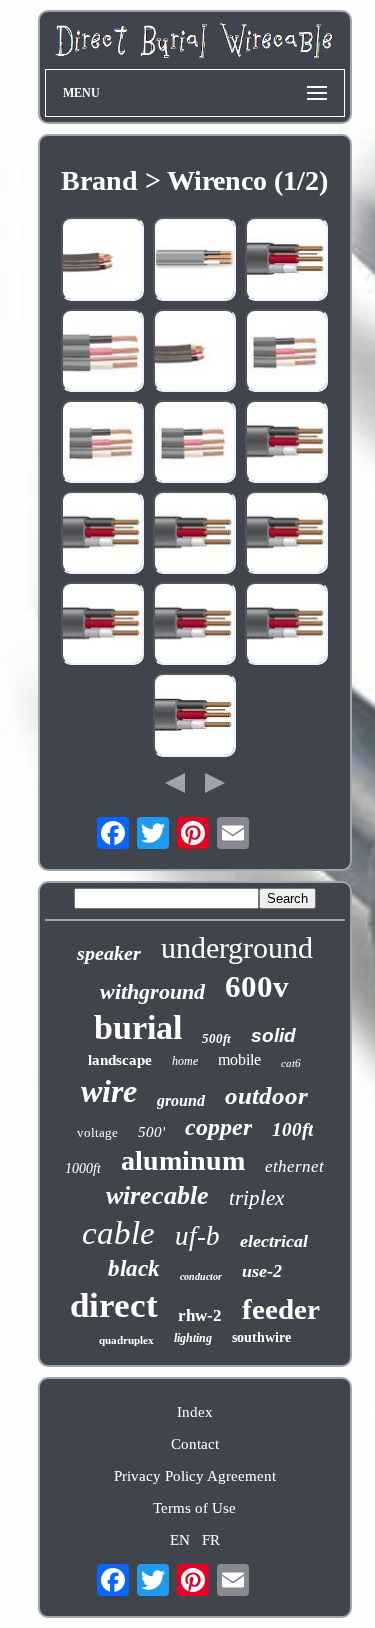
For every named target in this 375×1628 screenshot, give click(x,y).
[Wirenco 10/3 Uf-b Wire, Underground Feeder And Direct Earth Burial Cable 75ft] (195, 534)
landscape (120, 1060)
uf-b (197, 1236)
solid (273, 1035)
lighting (193, 1338)
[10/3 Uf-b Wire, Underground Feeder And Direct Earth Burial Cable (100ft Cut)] (287, 260)
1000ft (83, 1168)
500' (151, 1132)
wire (109, 1091)
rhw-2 (200, 1315)
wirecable (157, 1195)
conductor (201, 1276)
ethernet (294, 1166)
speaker (109, 953)
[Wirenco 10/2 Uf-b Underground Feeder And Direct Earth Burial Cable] (195, 260)
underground (237, 947)
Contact (195, 1444)
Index (195, 1412)
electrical (274, 1241)
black (134, 1268)
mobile (239, 1059)
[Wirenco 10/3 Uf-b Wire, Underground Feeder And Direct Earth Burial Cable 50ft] (103, 534)
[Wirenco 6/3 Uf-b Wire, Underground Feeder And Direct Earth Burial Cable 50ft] (195, 352)
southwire (261, 1337)
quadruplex (126, 1340)
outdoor (266, 1095)
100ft (292, 1129)
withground (152, 991)
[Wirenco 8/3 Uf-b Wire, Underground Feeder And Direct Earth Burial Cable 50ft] (287, 352)
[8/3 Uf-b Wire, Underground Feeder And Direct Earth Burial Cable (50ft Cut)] (103, 352)
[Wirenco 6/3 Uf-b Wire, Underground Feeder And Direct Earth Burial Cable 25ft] (195, 625)
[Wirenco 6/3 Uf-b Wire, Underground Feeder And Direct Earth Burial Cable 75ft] (195, 716)
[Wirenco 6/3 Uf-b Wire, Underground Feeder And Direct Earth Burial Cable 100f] (103, 443)
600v (257, 986)
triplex (256, 1198)
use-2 (262, 1271)
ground (181, 1100)
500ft (216, 1038)
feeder (281, 1309)
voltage (97, 1132)
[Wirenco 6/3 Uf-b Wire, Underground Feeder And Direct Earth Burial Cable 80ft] (287, 534)
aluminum (183, 1160)
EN (180, 1540)
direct (114, 1305)
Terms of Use (194, 1508)
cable (118, 1233)
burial (138, 1027)
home (185, 1061)
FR (211, 1540)
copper (218, 1127)
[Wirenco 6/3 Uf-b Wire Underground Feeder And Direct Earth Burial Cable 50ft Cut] (103, 260)
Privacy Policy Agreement (195, 1476)
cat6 (291, 1063)
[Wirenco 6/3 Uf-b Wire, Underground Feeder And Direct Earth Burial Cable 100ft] (103, 625)
